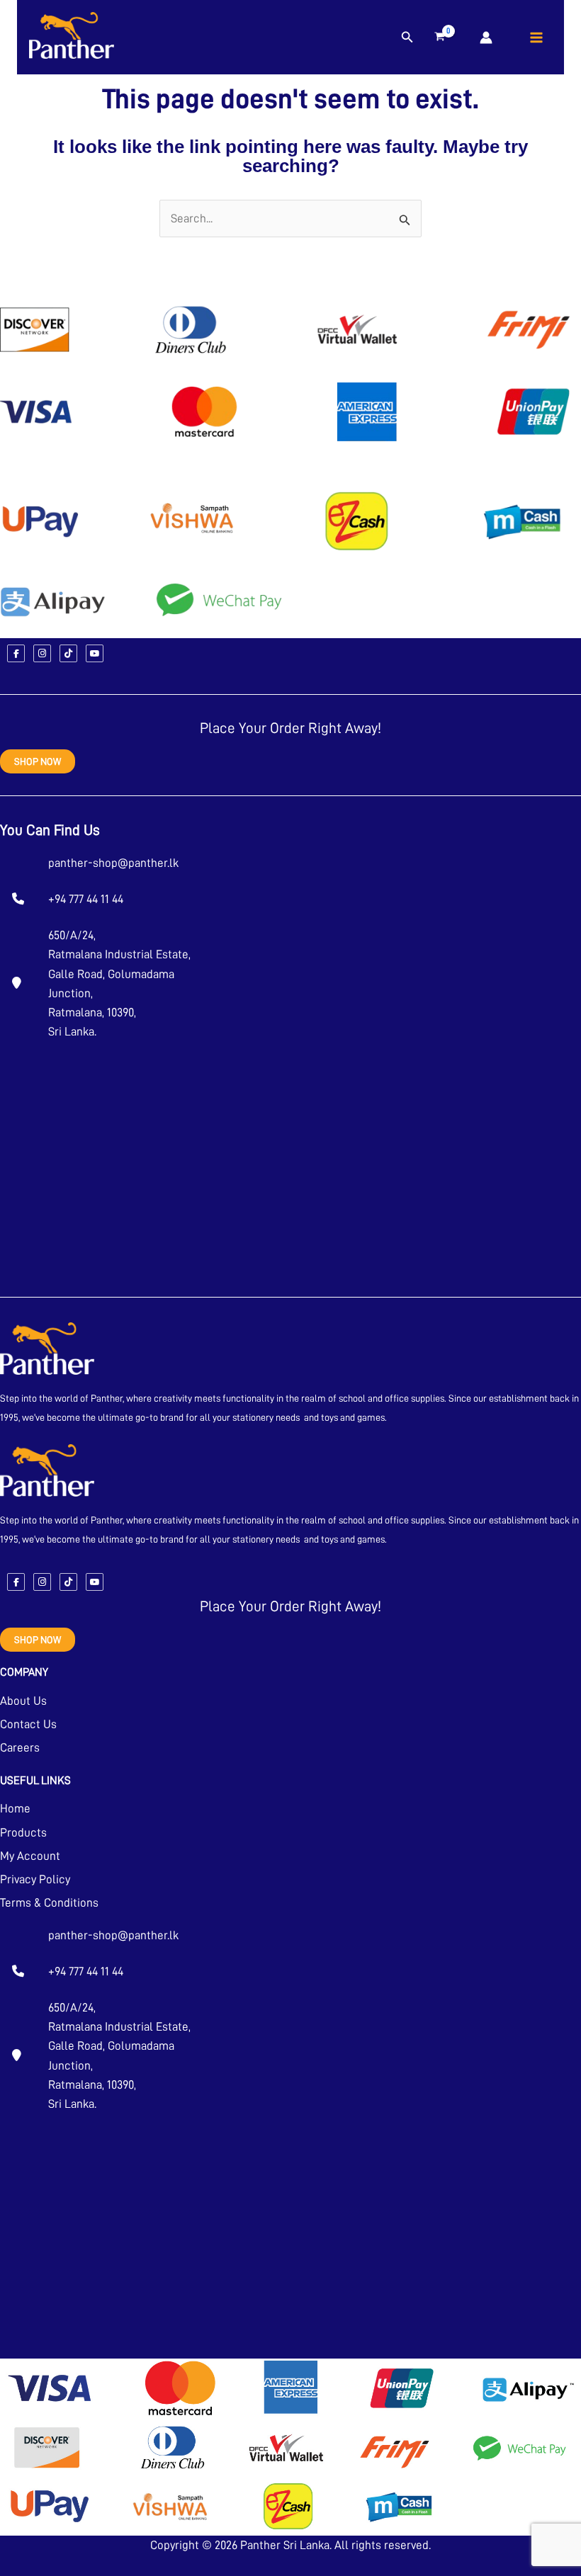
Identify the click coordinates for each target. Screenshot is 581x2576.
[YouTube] (95, 653)
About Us (23, 1701)
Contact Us (28, 1724)
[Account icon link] (486, 38)
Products (23, 1833)
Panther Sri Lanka (285, 2545)
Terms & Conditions (49, 1903)
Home (15, 1809)
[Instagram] (42, 653)
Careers (20, 1748)
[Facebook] (16, 653)
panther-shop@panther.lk (113, 863)
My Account (30, 1856)
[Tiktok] (68, 653)
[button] (407, 38)
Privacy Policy (35, 1879)
